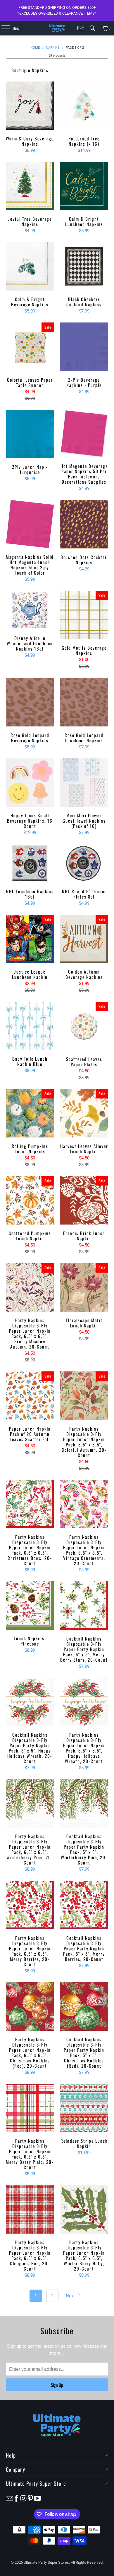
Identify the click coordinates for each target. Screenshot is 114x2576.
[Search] (92, 28)
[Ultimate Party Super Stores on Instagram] (23, 2498)
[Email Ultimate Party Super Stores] (81, 28)
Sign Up (57, 2385)
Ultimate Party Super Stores (46, 2562)
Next (71, 2296)
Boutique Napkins (30, 67)
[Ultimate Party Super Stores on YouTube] (37, 2498)
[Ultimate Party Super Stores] (57, 28)
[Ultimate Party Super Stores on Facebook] (16, 2498)
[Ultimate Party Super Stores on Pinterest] (30, 2498)
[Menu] (2, 28)
